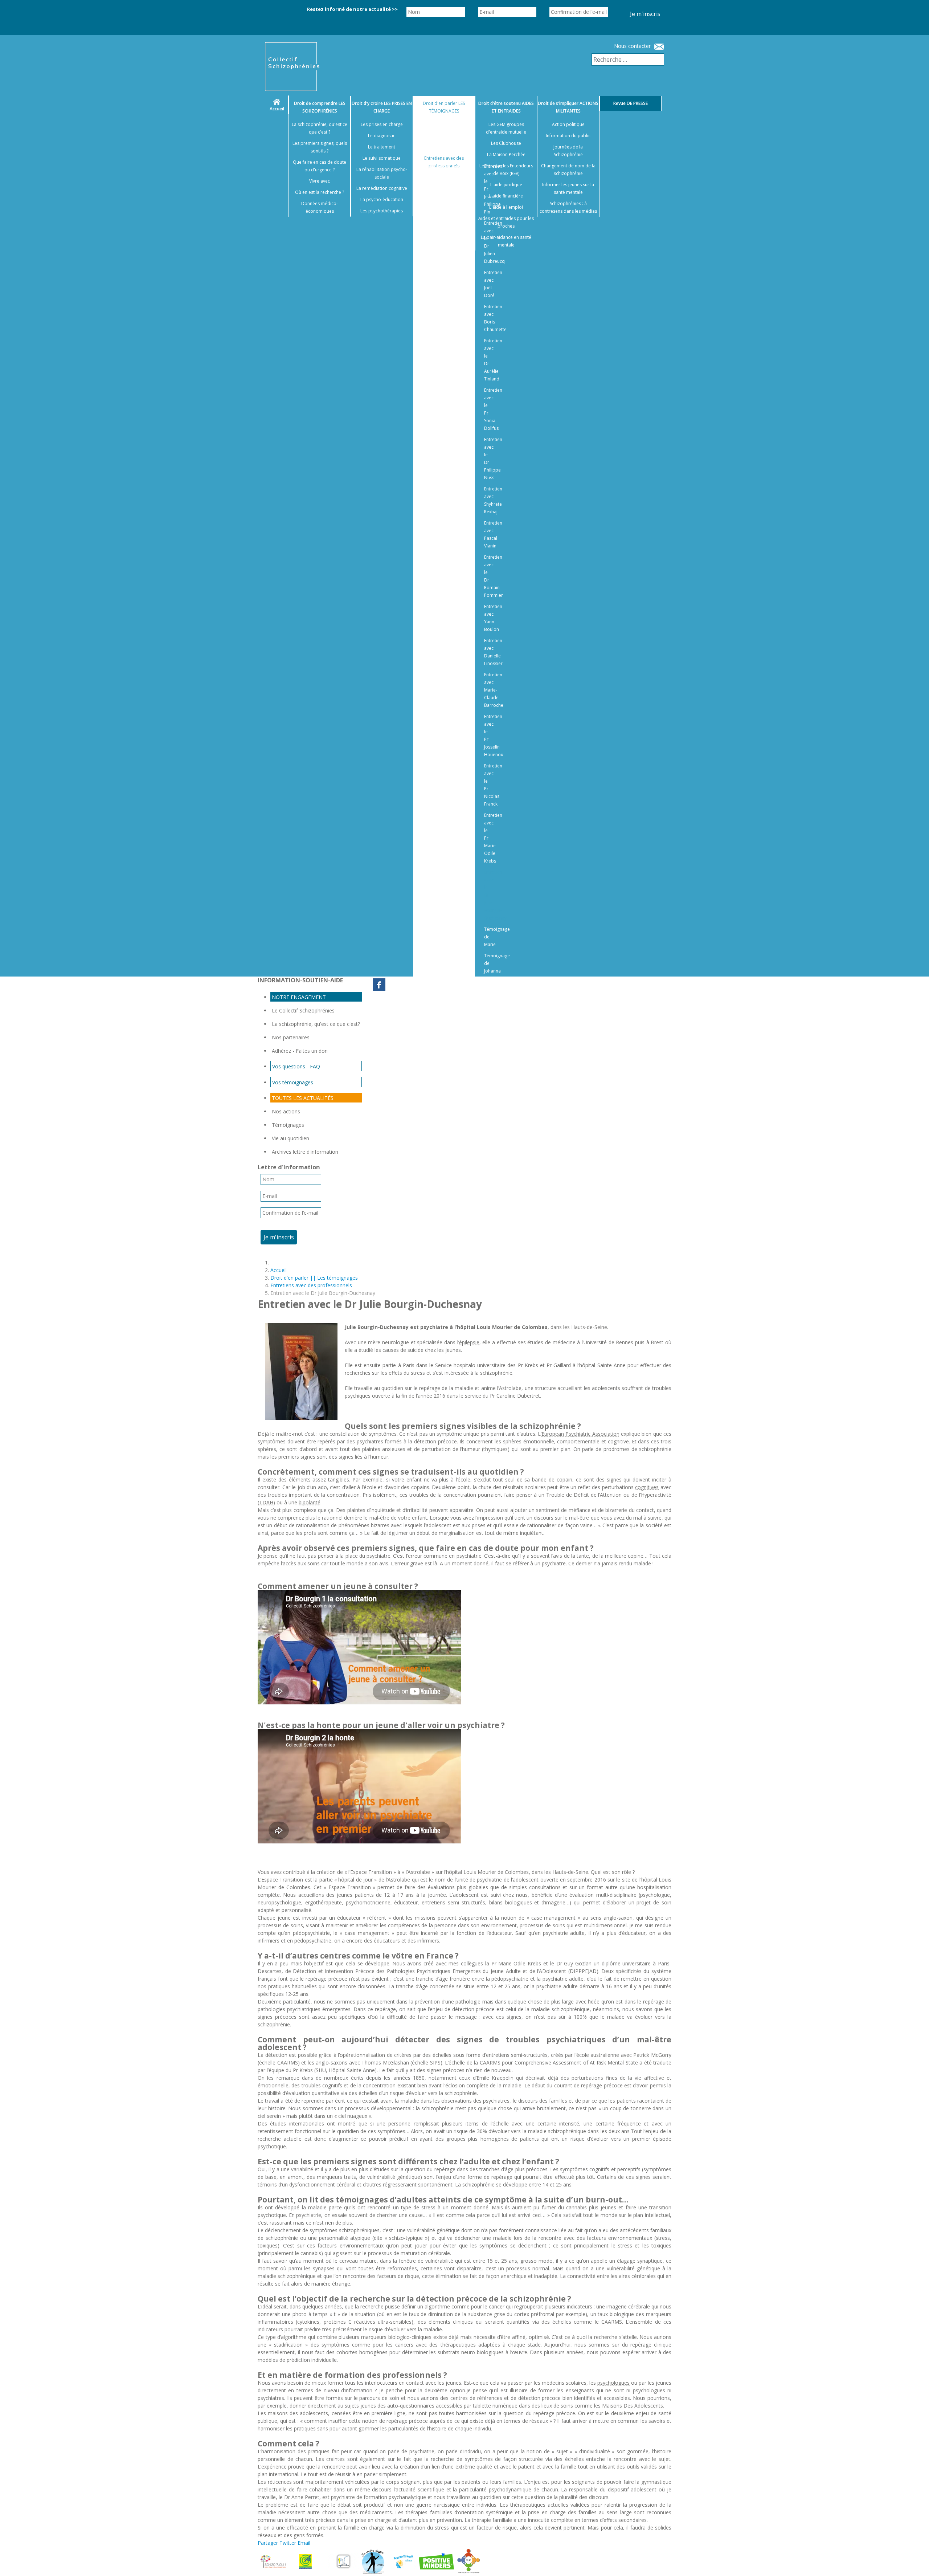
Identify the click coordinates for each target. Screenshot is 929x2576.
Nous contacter (632, 46)
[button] (914, 2561)
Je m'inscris (645, 14)
